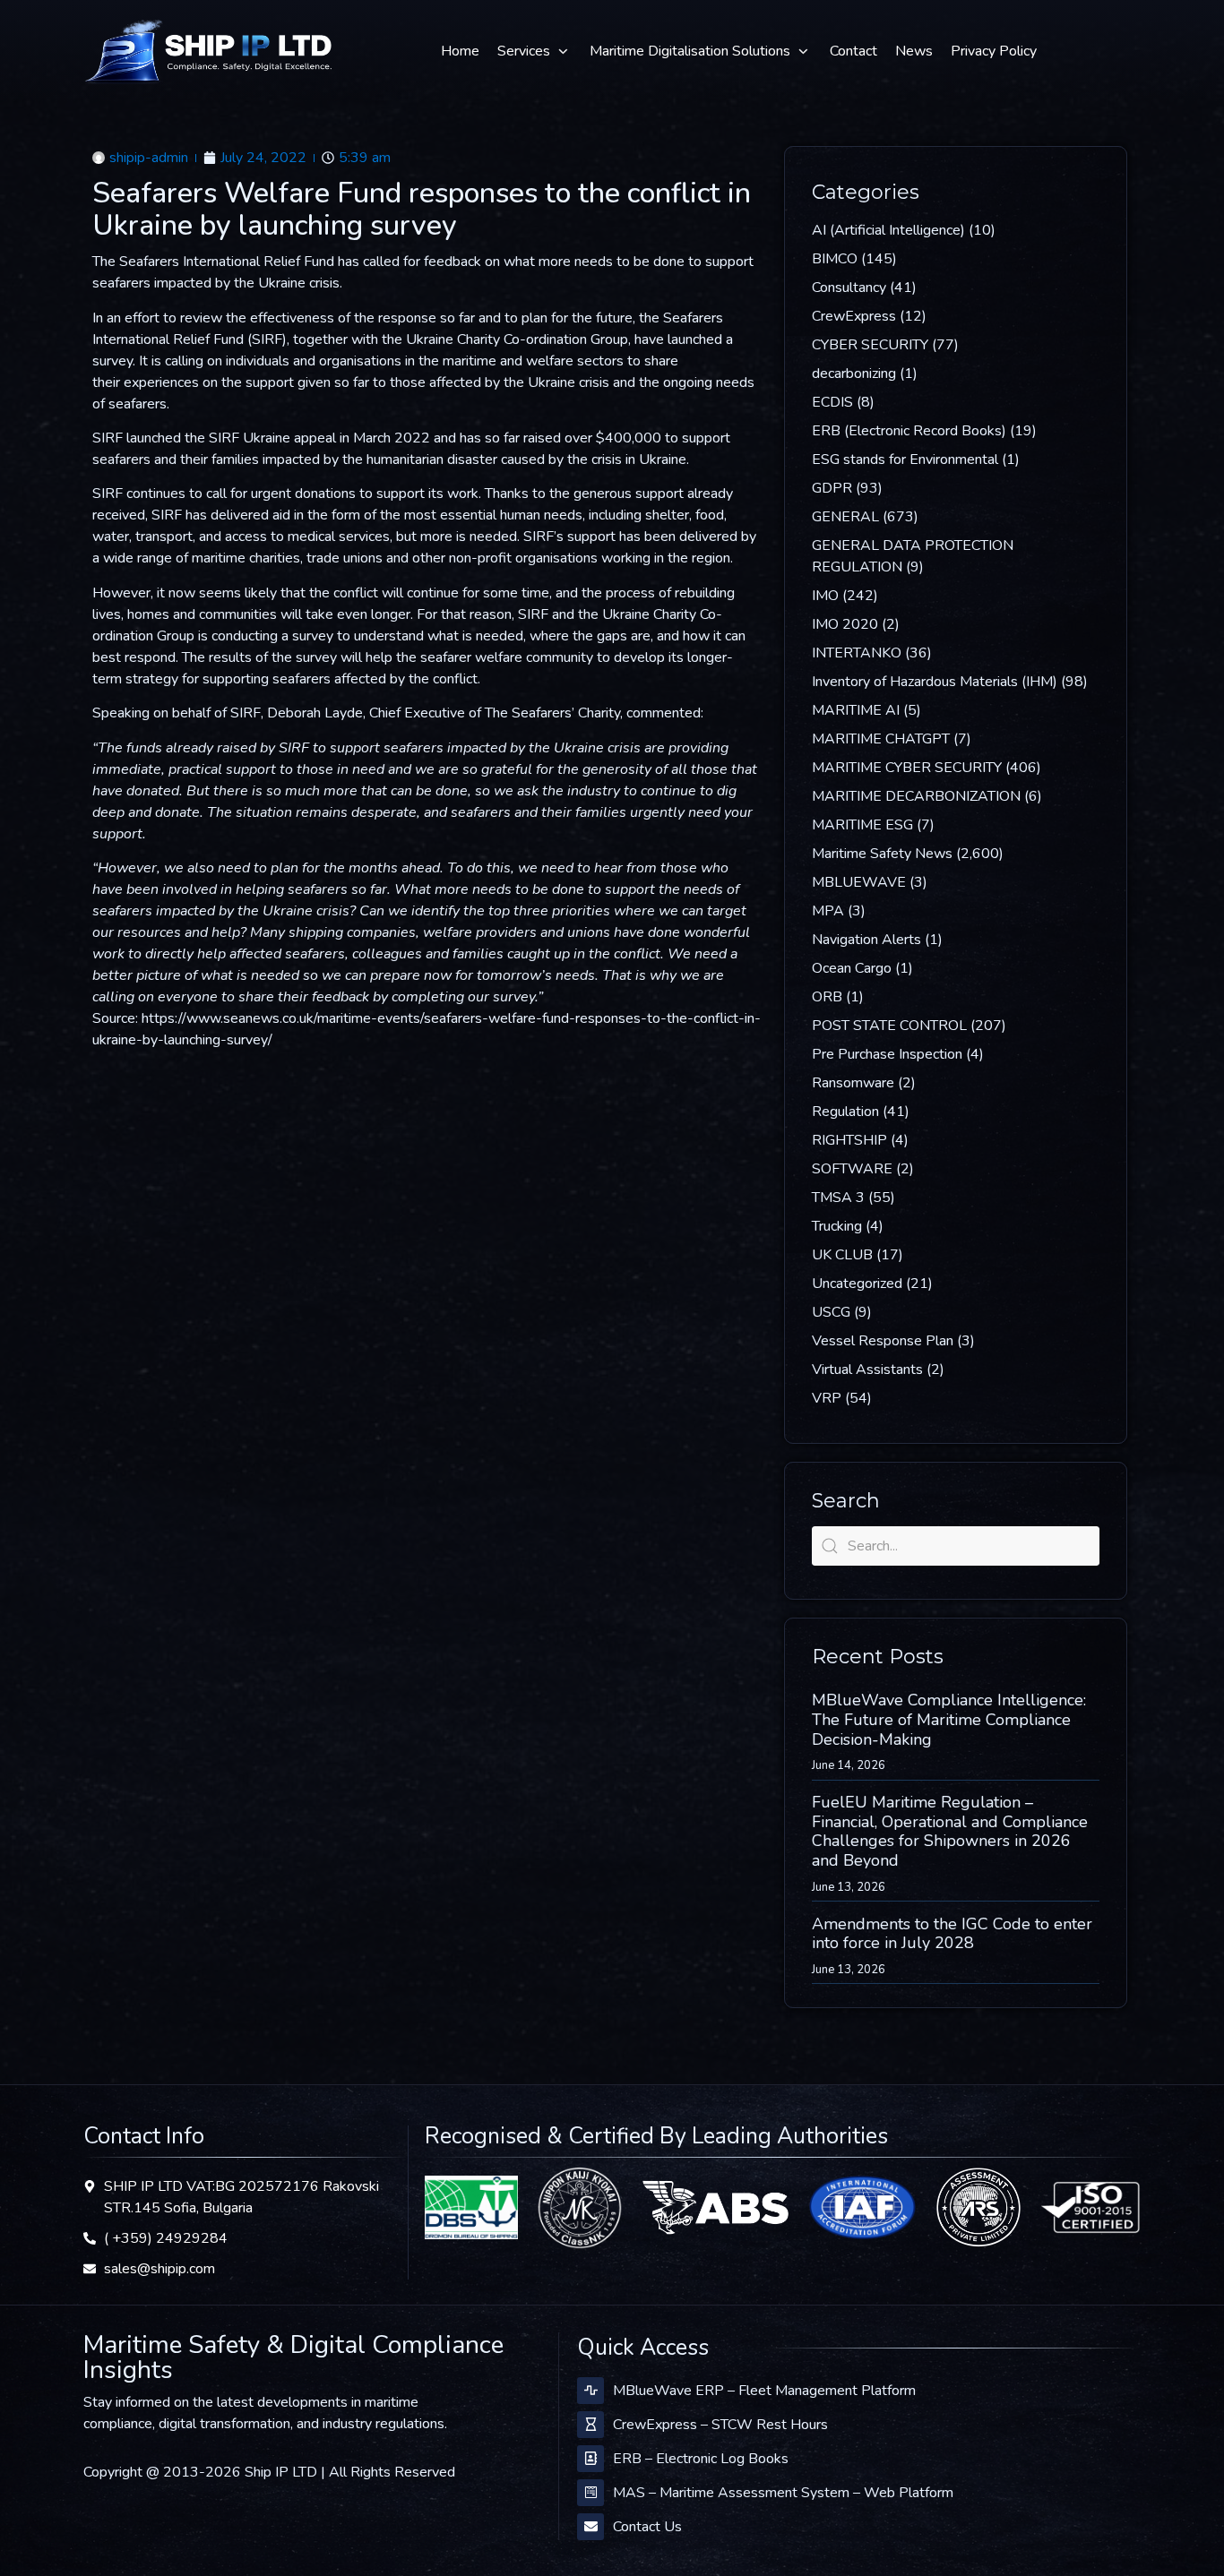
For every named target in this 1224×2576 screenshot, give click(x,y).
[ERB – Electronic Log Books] (590, 2459)
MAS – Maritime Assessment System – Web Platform (783, 2493)
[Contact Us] (590, 2527)
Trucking (837, 1226)
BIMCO (835, 259)
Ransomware (853, 1083)
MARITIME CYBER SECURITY (907, 768)
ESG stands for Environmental (905, 459)
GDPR (832, 488)
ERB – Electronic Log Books (701, 2459)
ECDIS (832, 402)
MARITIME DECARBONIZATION (916, 796)
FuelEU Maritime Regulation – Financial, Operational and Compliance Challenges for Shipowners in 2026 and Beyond (950, 1831)
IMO (825, 596)
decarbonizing (854, 374)
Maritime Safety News (882, 854)
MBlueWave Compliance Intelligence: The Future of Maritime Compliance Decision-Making (949, 1719)
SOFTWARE (852, 1169)
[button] (534, 51)
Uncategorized (857, 1284)
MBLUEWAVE (859, 882)
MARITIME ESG (862, 825)
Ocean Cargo (852, 968)
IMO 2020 (845, 624)
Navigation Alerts (866, 940)
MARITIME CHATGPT (881, 739)
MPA (828, 911)
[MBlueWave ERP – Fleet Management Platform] (590, 2391)
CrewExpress (854, 316)
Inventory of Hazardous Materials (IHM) (935, 682)
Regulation (845, 1112)
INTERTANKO (857, 653)
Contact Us (647, 2527)
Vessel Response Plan (883, 1341)
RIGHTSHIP (849, 1140)
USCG (831, 1312)
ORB (827, 997)
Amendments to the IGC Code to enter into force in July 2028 (952, 1934)
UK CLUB (842, 1255)
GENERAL (845, 517)
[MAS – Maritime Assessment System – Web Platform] (590, 2493)
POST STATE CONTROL (889, 1026)
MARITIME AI (856, 710)
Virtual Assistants (867, 1370)
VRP (827, 1398)
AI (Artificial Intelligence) (888, 230)
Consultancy (849, 288)
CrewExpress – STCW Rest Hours (720, 2425)
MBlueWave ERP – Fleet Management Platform (764, 2391)
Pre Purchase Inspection (887, 1054)
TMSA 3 (838, 1198)
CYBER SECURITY (870, 345)
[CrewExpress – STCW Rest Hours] (590, 2425)
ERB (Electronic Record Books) (909, 431)
